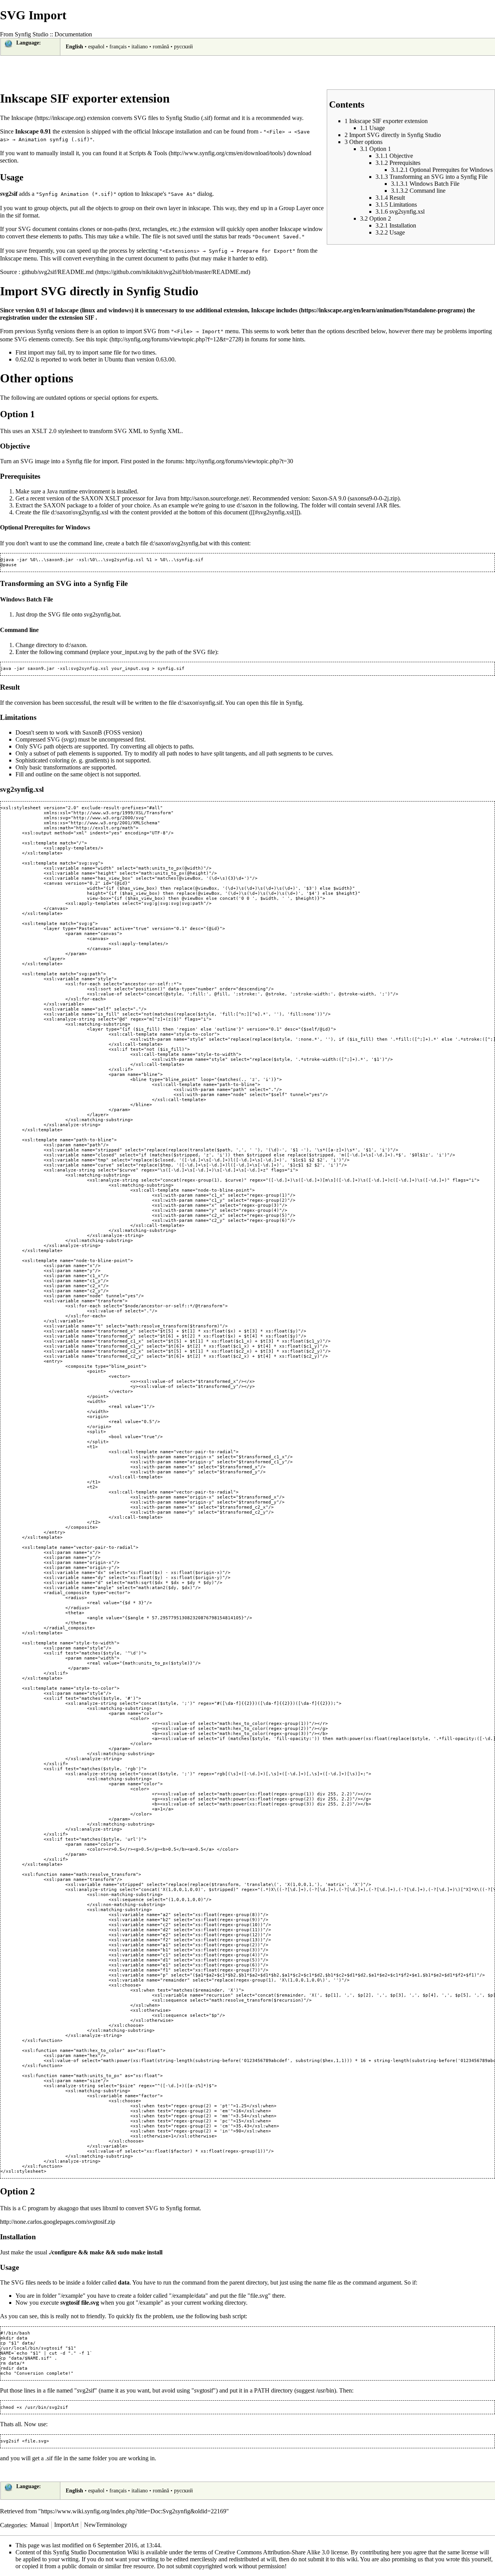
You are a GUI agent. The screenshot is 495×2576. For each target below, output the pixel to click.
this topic (97, 339)
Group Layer (295, 208)
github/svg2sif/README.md (58, 272)
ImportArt (66, 2525)
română (161, 47)
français (118, 47)
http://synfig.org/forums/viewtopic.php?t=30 (239, 461)
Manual (39, 2525)
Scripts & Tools (148, 153)
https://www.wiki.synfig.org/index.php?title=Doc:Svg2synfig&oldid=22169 (134, 2511)
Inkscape (22, 118)
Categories (13, 2525)
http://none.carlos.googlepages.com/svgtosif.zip (58, 2222)
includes (287, 310)
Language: (29, 43)
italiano (140, 47)
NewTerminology (106, 2525)
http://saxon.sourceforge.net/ (215, 498)
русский (183, 47)
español (96, 47)
